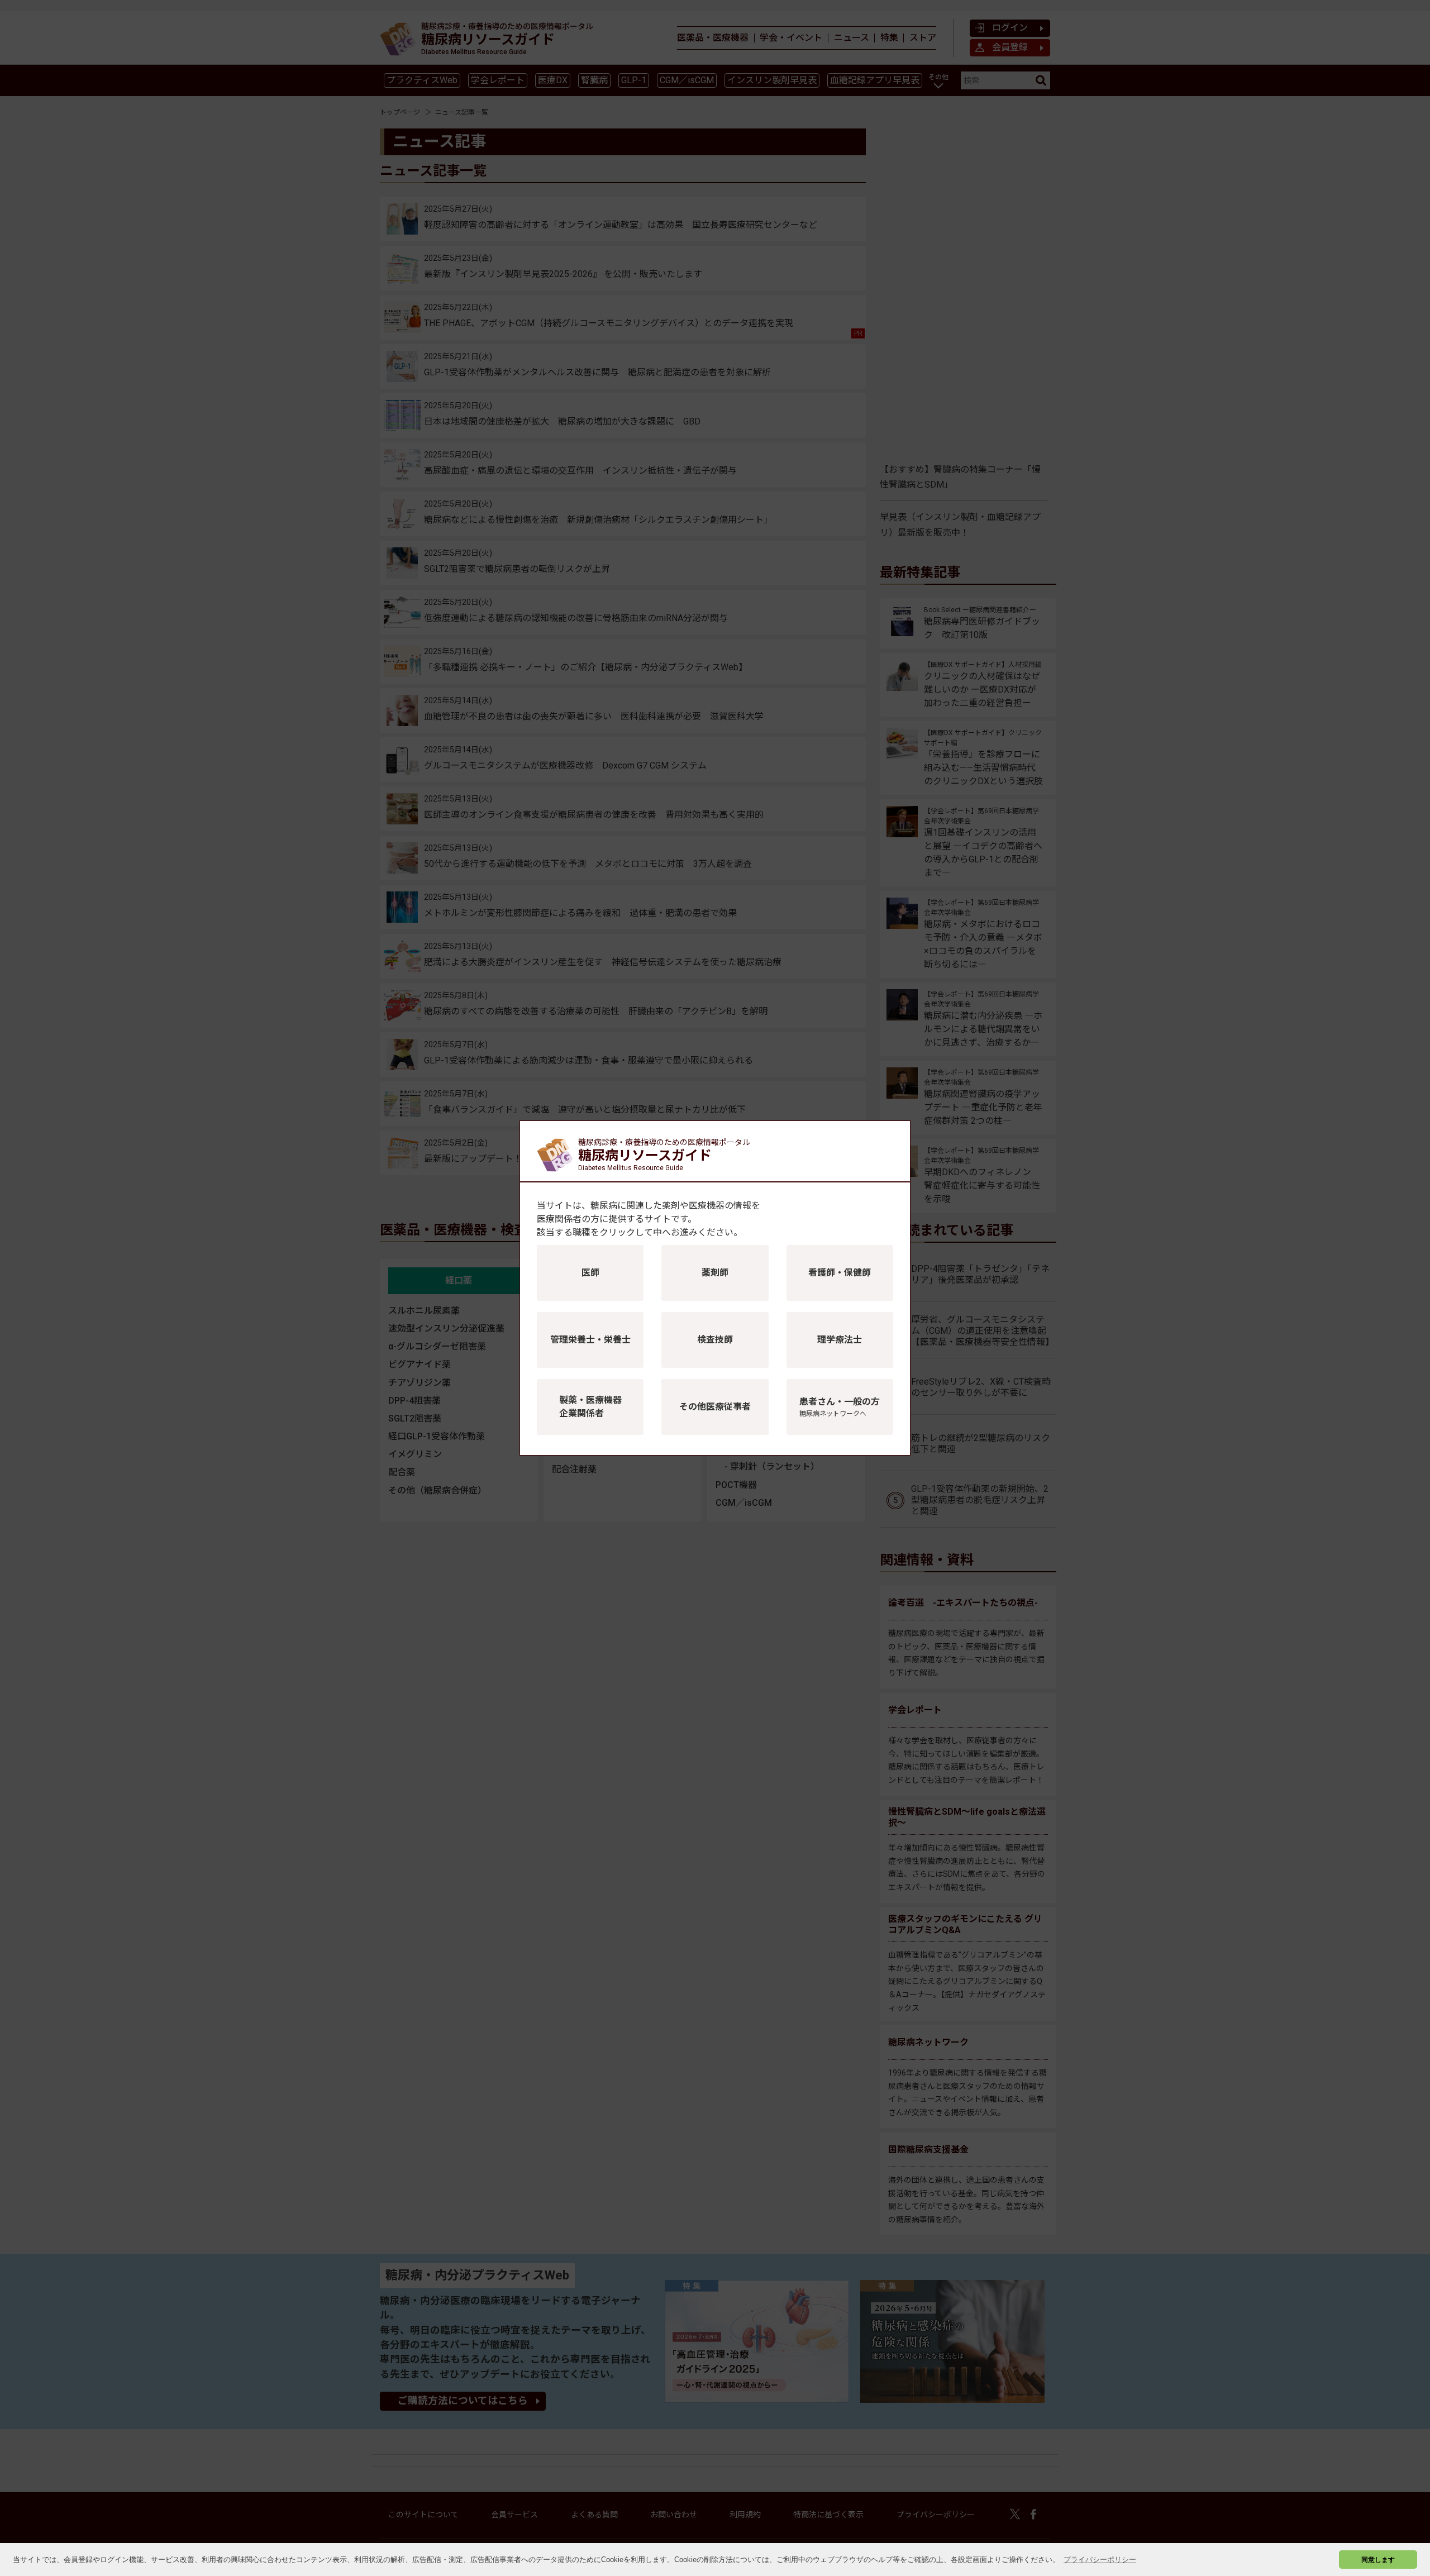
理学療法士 (840, 1340)
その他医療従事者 (715, 1407)
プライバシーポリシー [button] (1100, 2560)
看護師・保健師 (840, 1273)
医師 (590, 1273)
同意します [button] (1378, 2560)
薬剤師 (715, 1273)
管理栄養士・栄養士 (590, 1340)
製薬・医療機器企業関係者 (590, 1407)
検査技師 (715, 1340)
